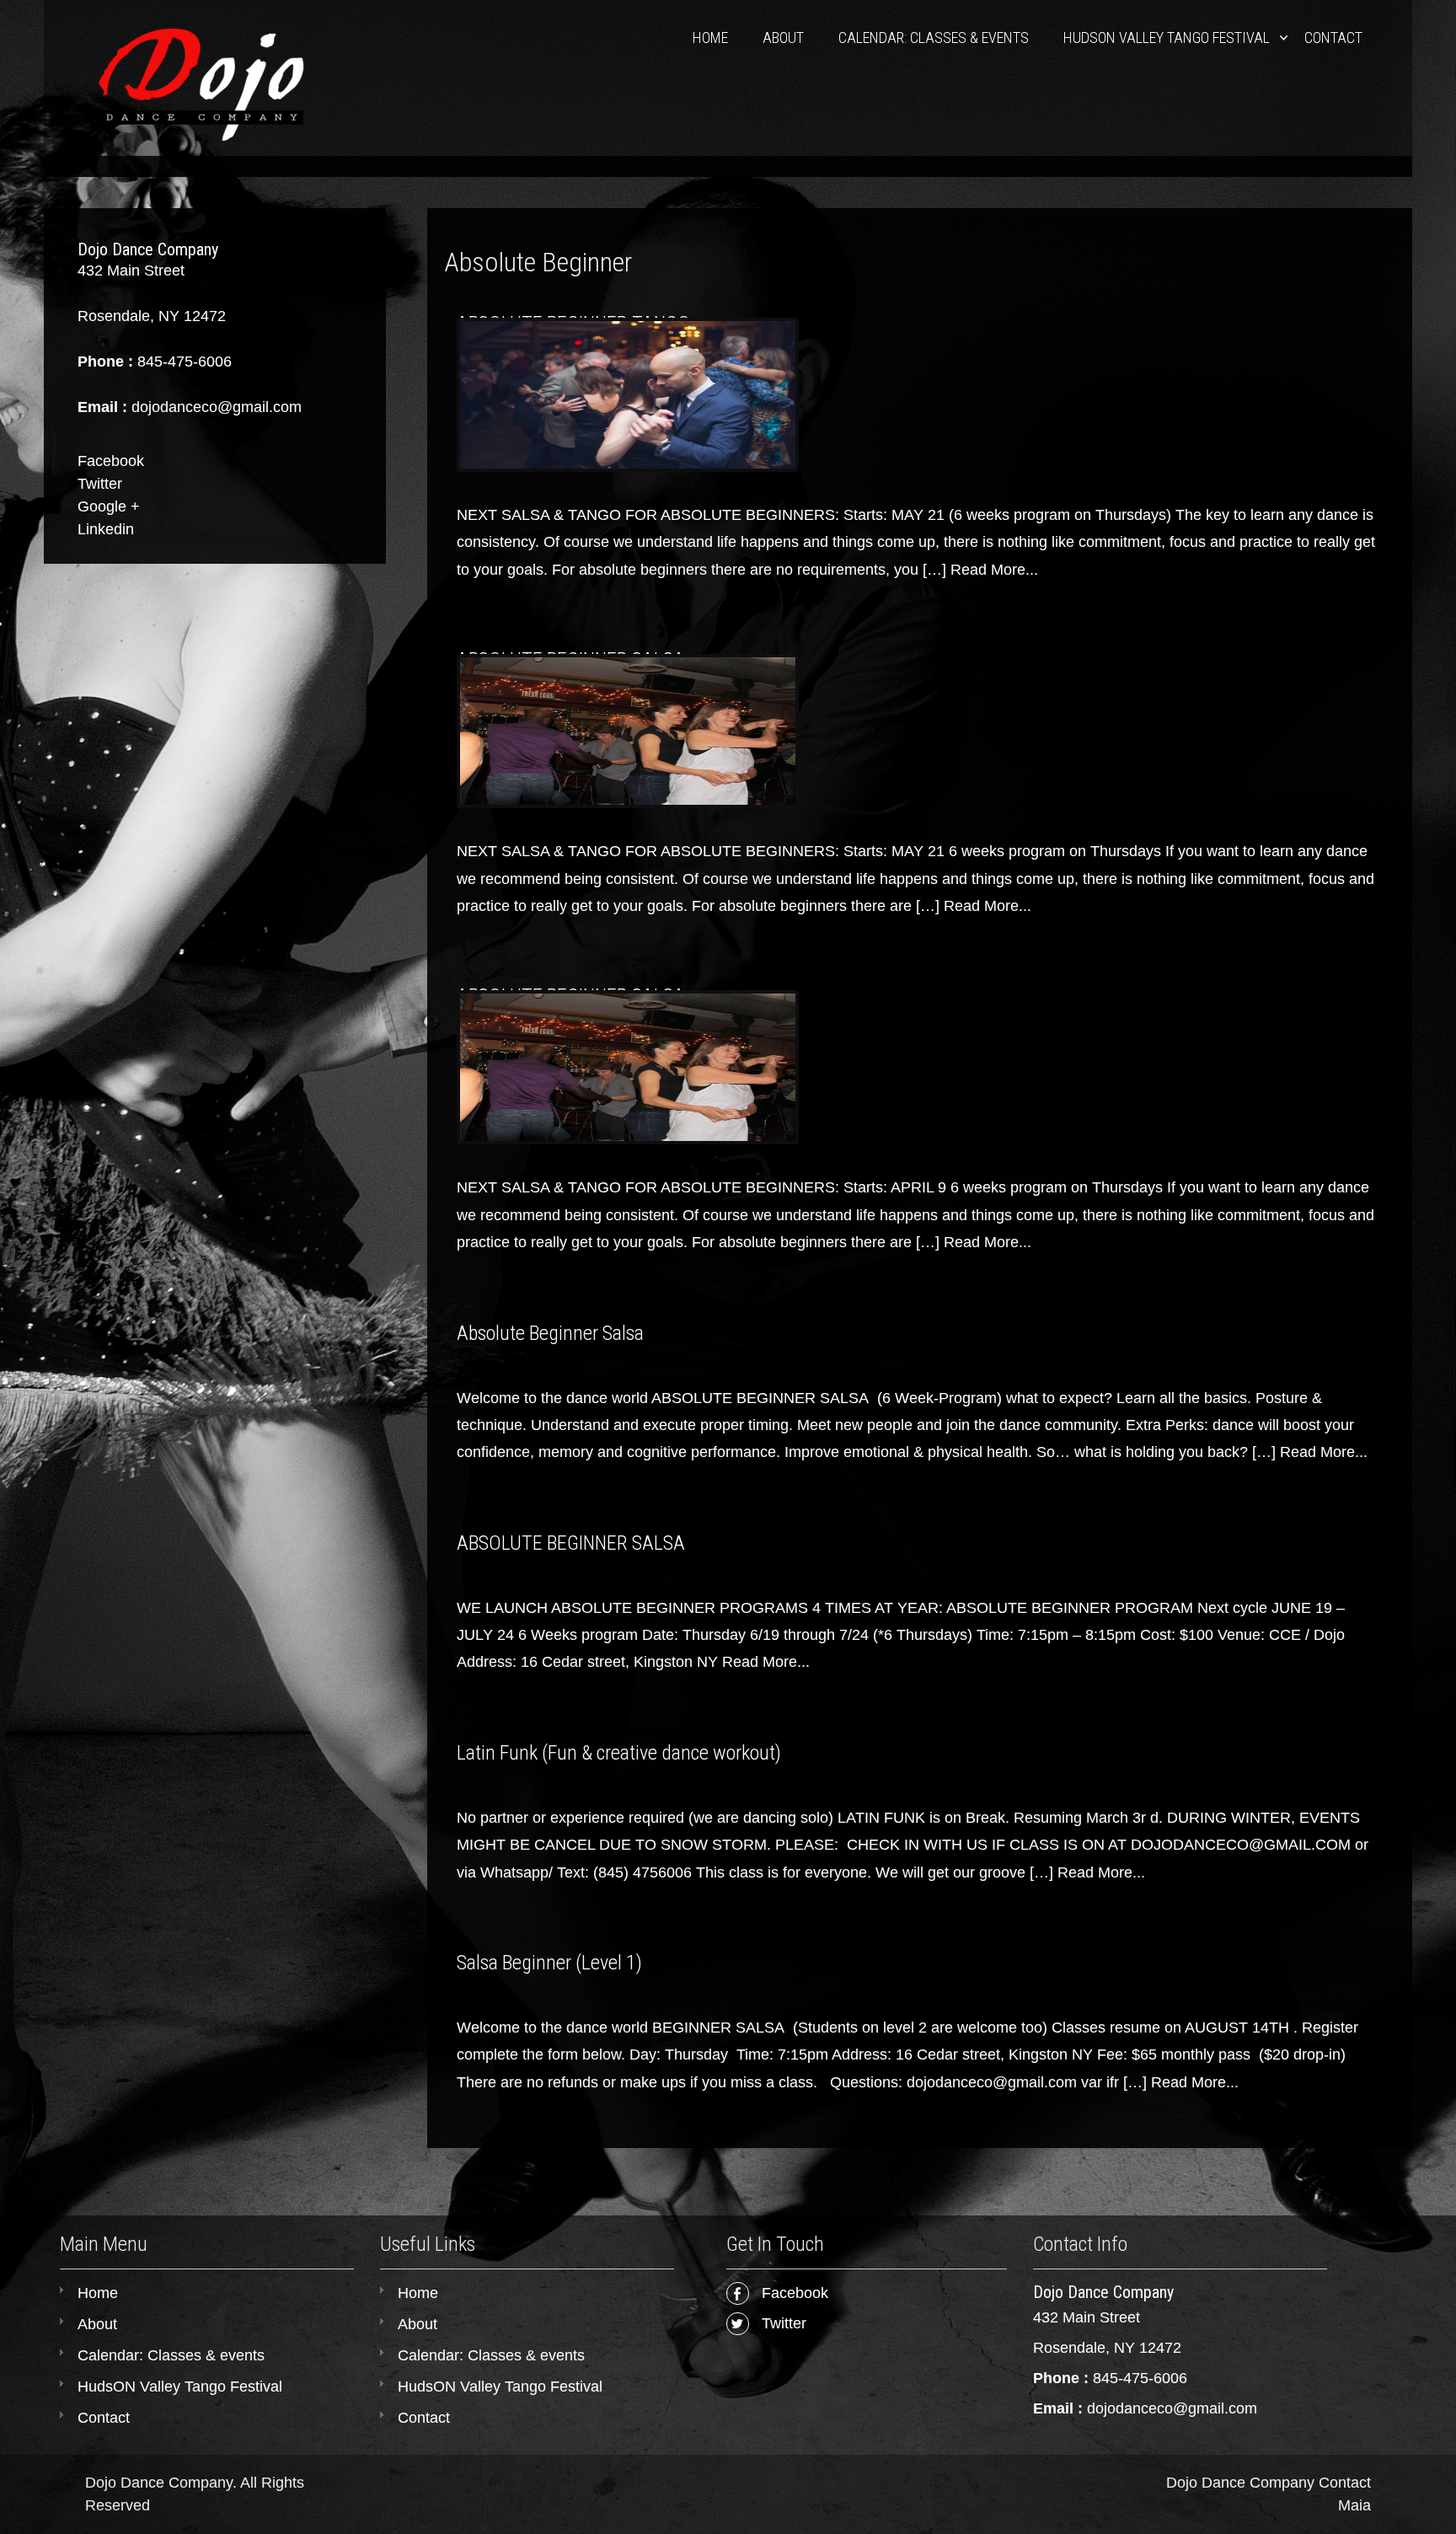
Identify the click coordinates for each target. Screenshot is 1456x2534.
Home (710, 38)
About (783, 38)
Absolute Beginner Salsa (550, 1333)
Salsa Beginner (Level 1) (549, 1963)
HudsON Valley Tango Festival (1167, 38)
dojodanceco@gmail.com (1172, 2408)
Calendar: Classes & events (934, 38)
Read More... (994, 570)
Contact (1333, 38)
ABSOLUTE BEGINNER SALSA (571, 1543)
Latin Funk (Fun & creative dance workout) (619, 1753)
